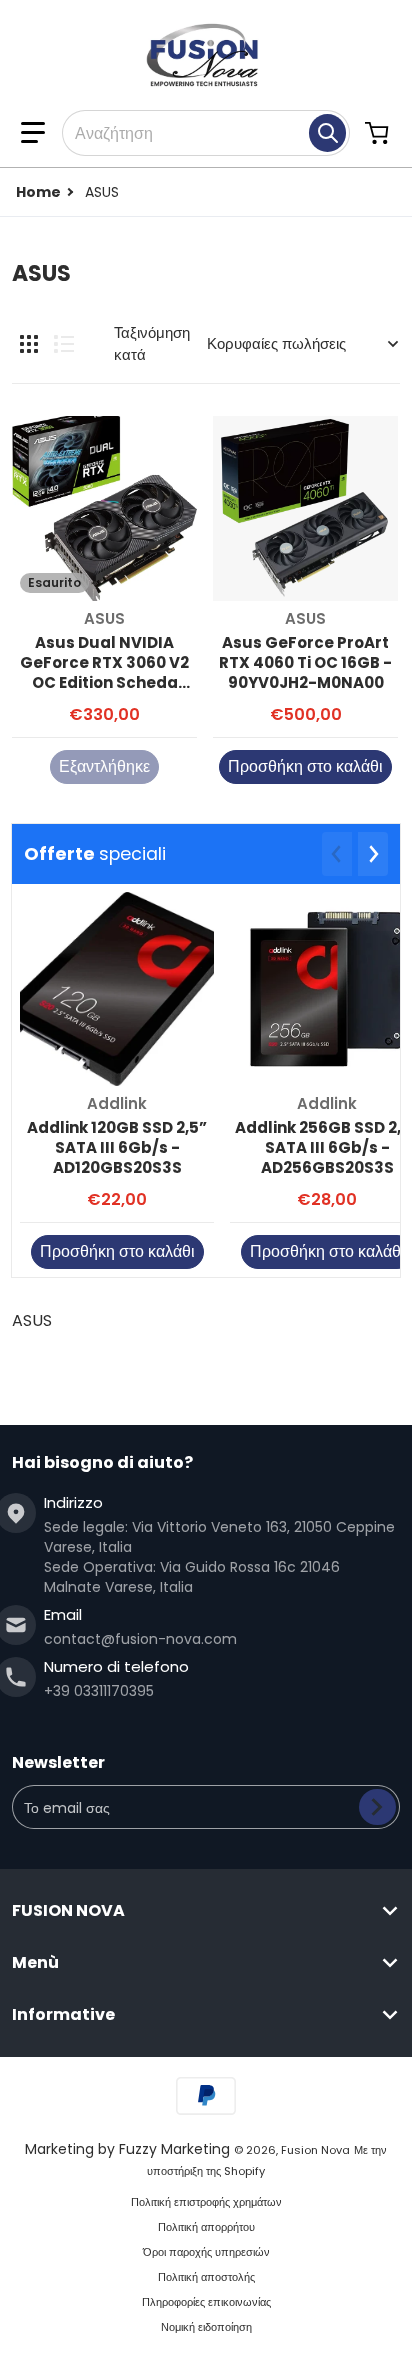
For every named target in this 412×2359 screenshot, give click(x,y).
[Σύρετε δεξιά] (373, 854)
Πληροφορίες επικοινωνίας (206, 2302)
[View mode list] (64, 344)
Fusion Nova (315, 2150)
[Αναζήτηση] (327, 133)
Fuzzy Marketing (174, 2149)
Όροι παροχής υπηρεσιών (206, 2252)
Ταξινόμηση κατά (152, 344)
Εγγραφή (377, 1807)
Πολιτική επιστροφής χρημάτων (206, 2202)
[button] (33, 133)
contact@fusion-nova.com (140, 1639)
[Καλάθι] (379, 133)
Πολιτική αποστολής (206, 2277)
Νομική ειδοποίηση (206, 2327)
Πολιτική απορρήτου (206, 2227)
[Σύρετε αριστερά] (337, 854)
